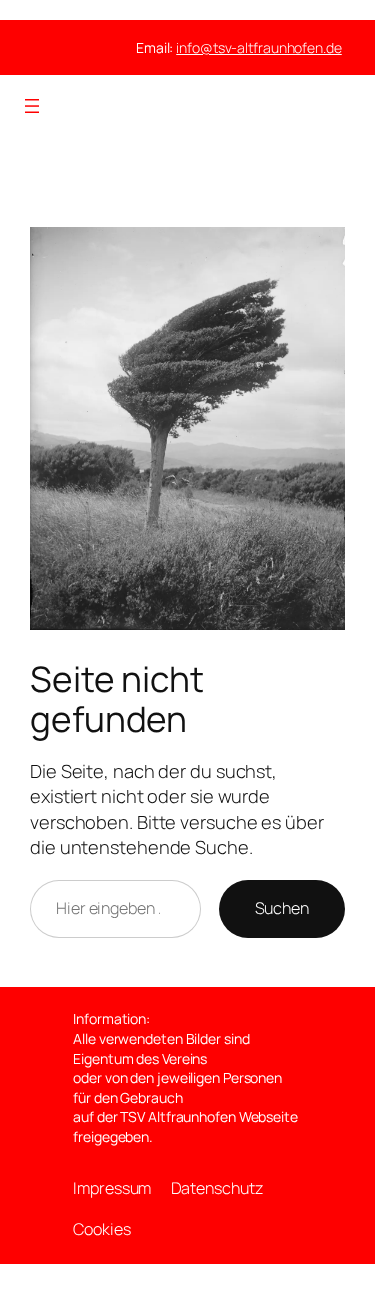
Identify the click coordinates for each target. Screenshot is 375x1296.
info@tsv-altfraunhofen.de (259, 47)
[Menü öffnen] (32, 106)
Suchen (282, 908)
